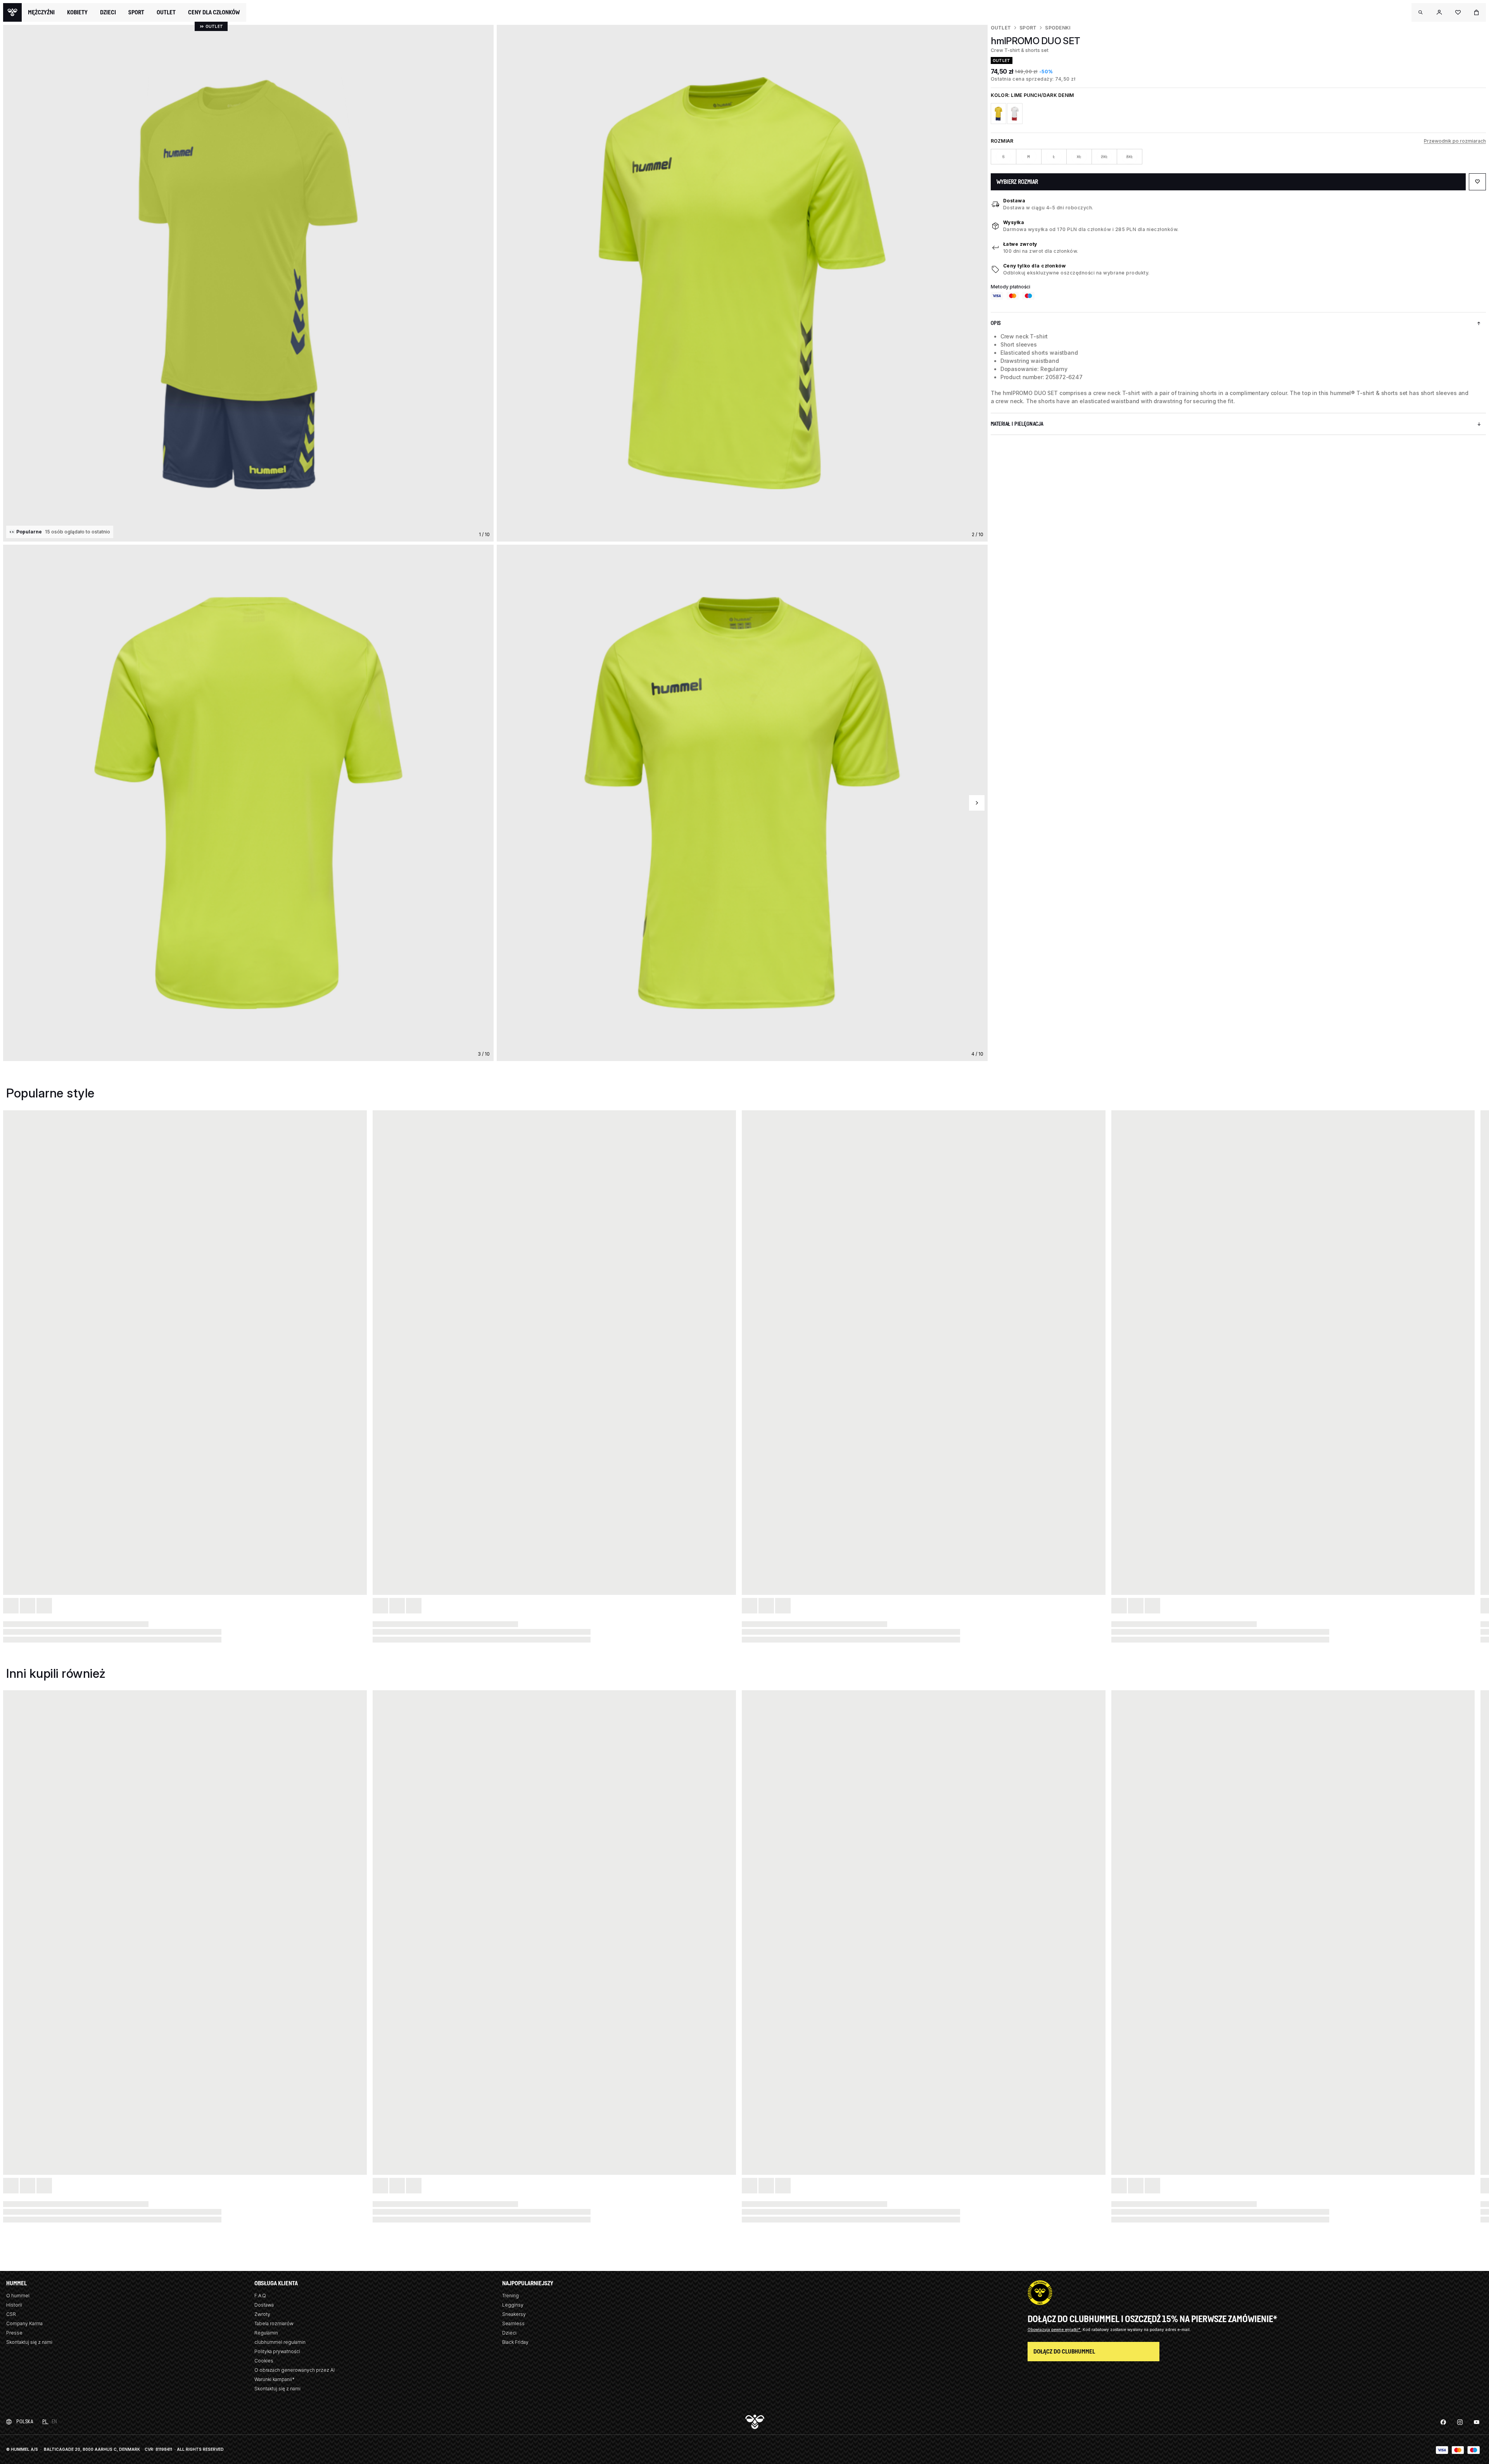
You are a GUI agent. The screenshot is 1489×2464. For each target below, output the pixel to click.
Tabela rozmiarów (274, 2323)
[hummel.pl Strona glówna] (12, 12)
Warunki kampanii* (275, 2379)
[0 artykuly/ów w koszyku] (1477, 12)
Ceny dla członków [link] (214, 12)
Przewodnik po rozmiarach (1455, 141)
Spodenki (1058, 28)
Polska (25, 2422)
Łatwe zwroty (1020, 244)
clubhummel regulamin (280, 2342)
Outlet (1001, 28)
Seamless (513, 2323)
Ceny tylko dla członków (1035, 266)
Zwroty (262, 2314)
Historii (14, 2305)
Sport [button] (136, 12)
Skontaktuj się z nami (29, 2342)
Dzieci (509, 2333)
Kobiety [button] (77, 12)
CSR (11, 2314)
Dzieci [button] (108, 12)
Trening (510, 2296)
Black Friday (515, 2342)
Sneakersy (514, 2314)
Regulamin (266, 2333)
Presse (14, 2333)
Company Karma (24, 2323)
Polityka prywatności (277, 2351)
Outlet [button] (166, 12)
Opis (996, 323)
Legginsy (513, 2305)
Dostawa (1014, 201)
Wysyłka (1014, 222)
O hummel (18, 2296)
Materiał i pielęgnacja (1017, 424)
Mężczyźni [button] (41, 12)
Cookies (264, 2361)
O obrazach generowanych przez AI (295, 2370)
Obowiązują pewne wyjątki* (1055, 2329)
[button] (1421, 12)
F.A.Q (260, 2296)
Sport (1028, 28)
